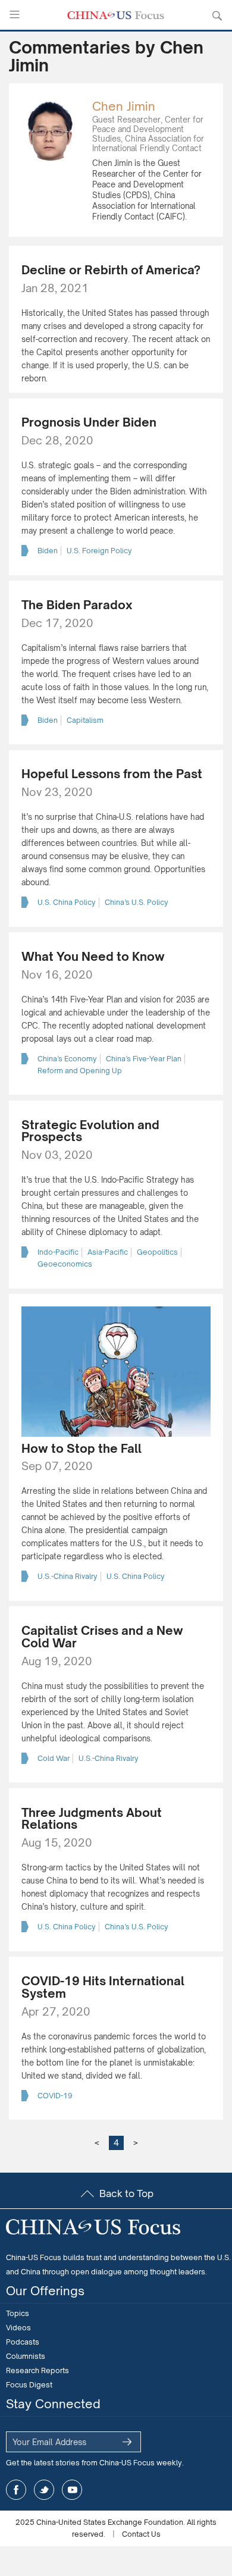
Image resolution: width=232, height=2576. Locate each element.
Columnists (26, 2356)
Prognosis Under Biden (89, 422)
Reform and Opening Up (80, 1071)
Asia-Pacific (108, 1252)
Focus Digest (29, 2385)
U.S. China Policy (67, 902)
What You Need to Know (93, 956)
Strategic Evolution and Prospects (90, 1131)
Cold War (54, 1758)
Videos (18, 2328)
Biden (48, 551)
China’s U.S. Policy (137, 902)
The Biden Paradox (77, 605)
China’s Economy (67, 1059)
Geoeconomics (65, 1264)
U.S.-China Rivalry (68, 1576)
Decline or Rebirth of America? (111, 270)
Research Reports (37, 2370)
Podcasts (23, 2342)
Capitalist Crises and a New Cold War (102, 1637)
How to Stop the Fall (81, 1448)
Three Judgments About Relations (92, 1819)
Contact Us (141, 2534)
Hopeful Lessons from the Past (112, 774)
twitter (44, 2490)
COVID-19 (55, 2096)
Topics (18, 2313)
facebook (16, 2490)
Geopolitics (157, 1252)
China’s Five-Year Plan (144, 1059)
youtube (72, 2490)
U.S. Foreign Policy (99, 551)
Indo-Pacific (58, 1252)
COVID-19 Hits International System (103, 1987)
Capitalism (85, 720)
